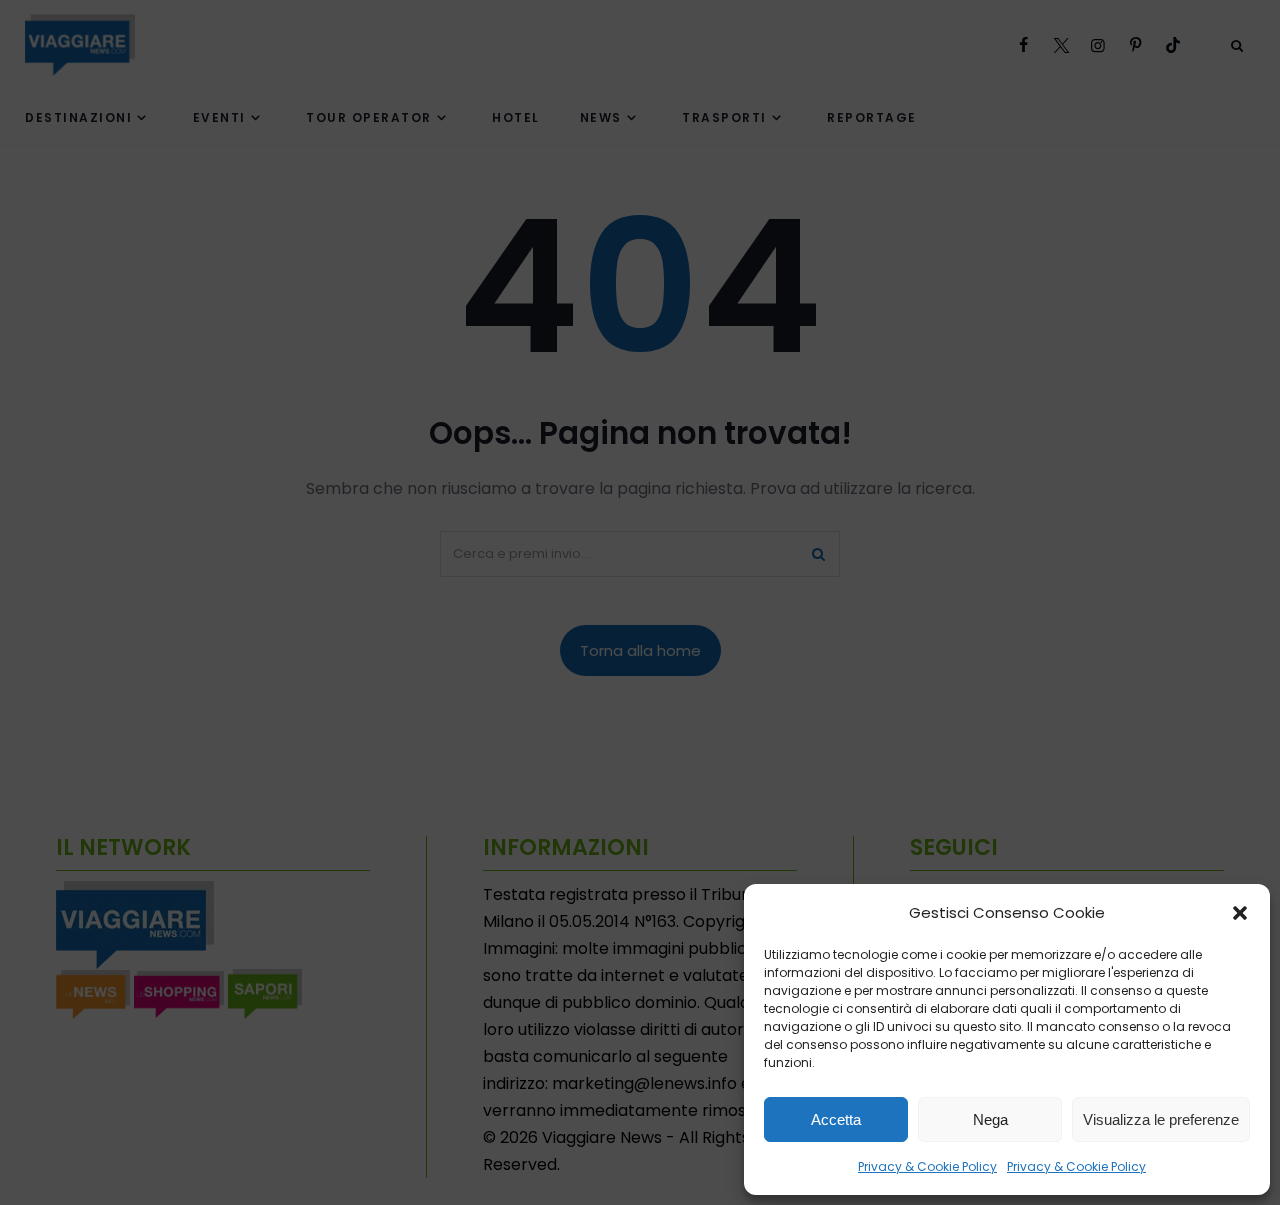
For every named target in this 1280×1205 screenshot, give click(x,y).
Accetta (836, 1119)
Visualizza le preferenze (1161, 1119)
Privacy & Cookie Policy (927, 1166)
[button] (1240, 913)
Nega (990, 1119)
